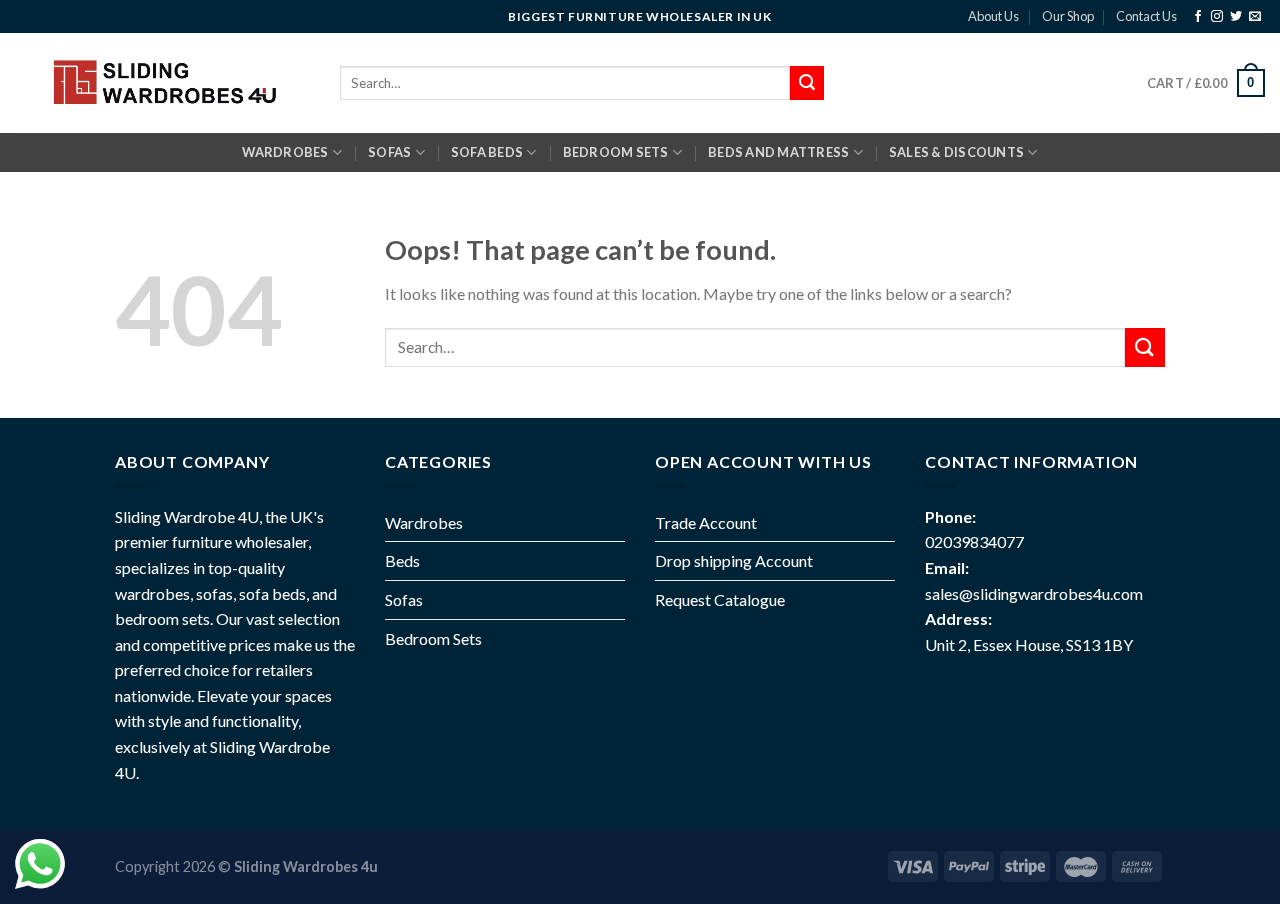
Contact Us (1146, 16)
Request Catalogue (720, 599)
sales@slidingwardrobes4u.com (1034, 593)
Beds (402, 560)
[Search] (807, 83)
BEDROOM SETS (616, 152)
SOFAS (389, 152)
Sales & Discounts (956, 152)
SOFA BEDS (487, 152)
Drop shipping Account (734, 560)
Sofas (404, 599)
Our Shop (1068, 16)
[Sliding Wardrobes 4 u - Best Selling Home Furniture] (162, 82)
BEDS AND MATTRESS (778, 152)
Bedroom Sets (433, 638)
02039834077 (974, 541)
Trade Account (706, 522)
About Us (993, 16)
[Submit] (1145, 347)
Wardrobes (285, 152)
